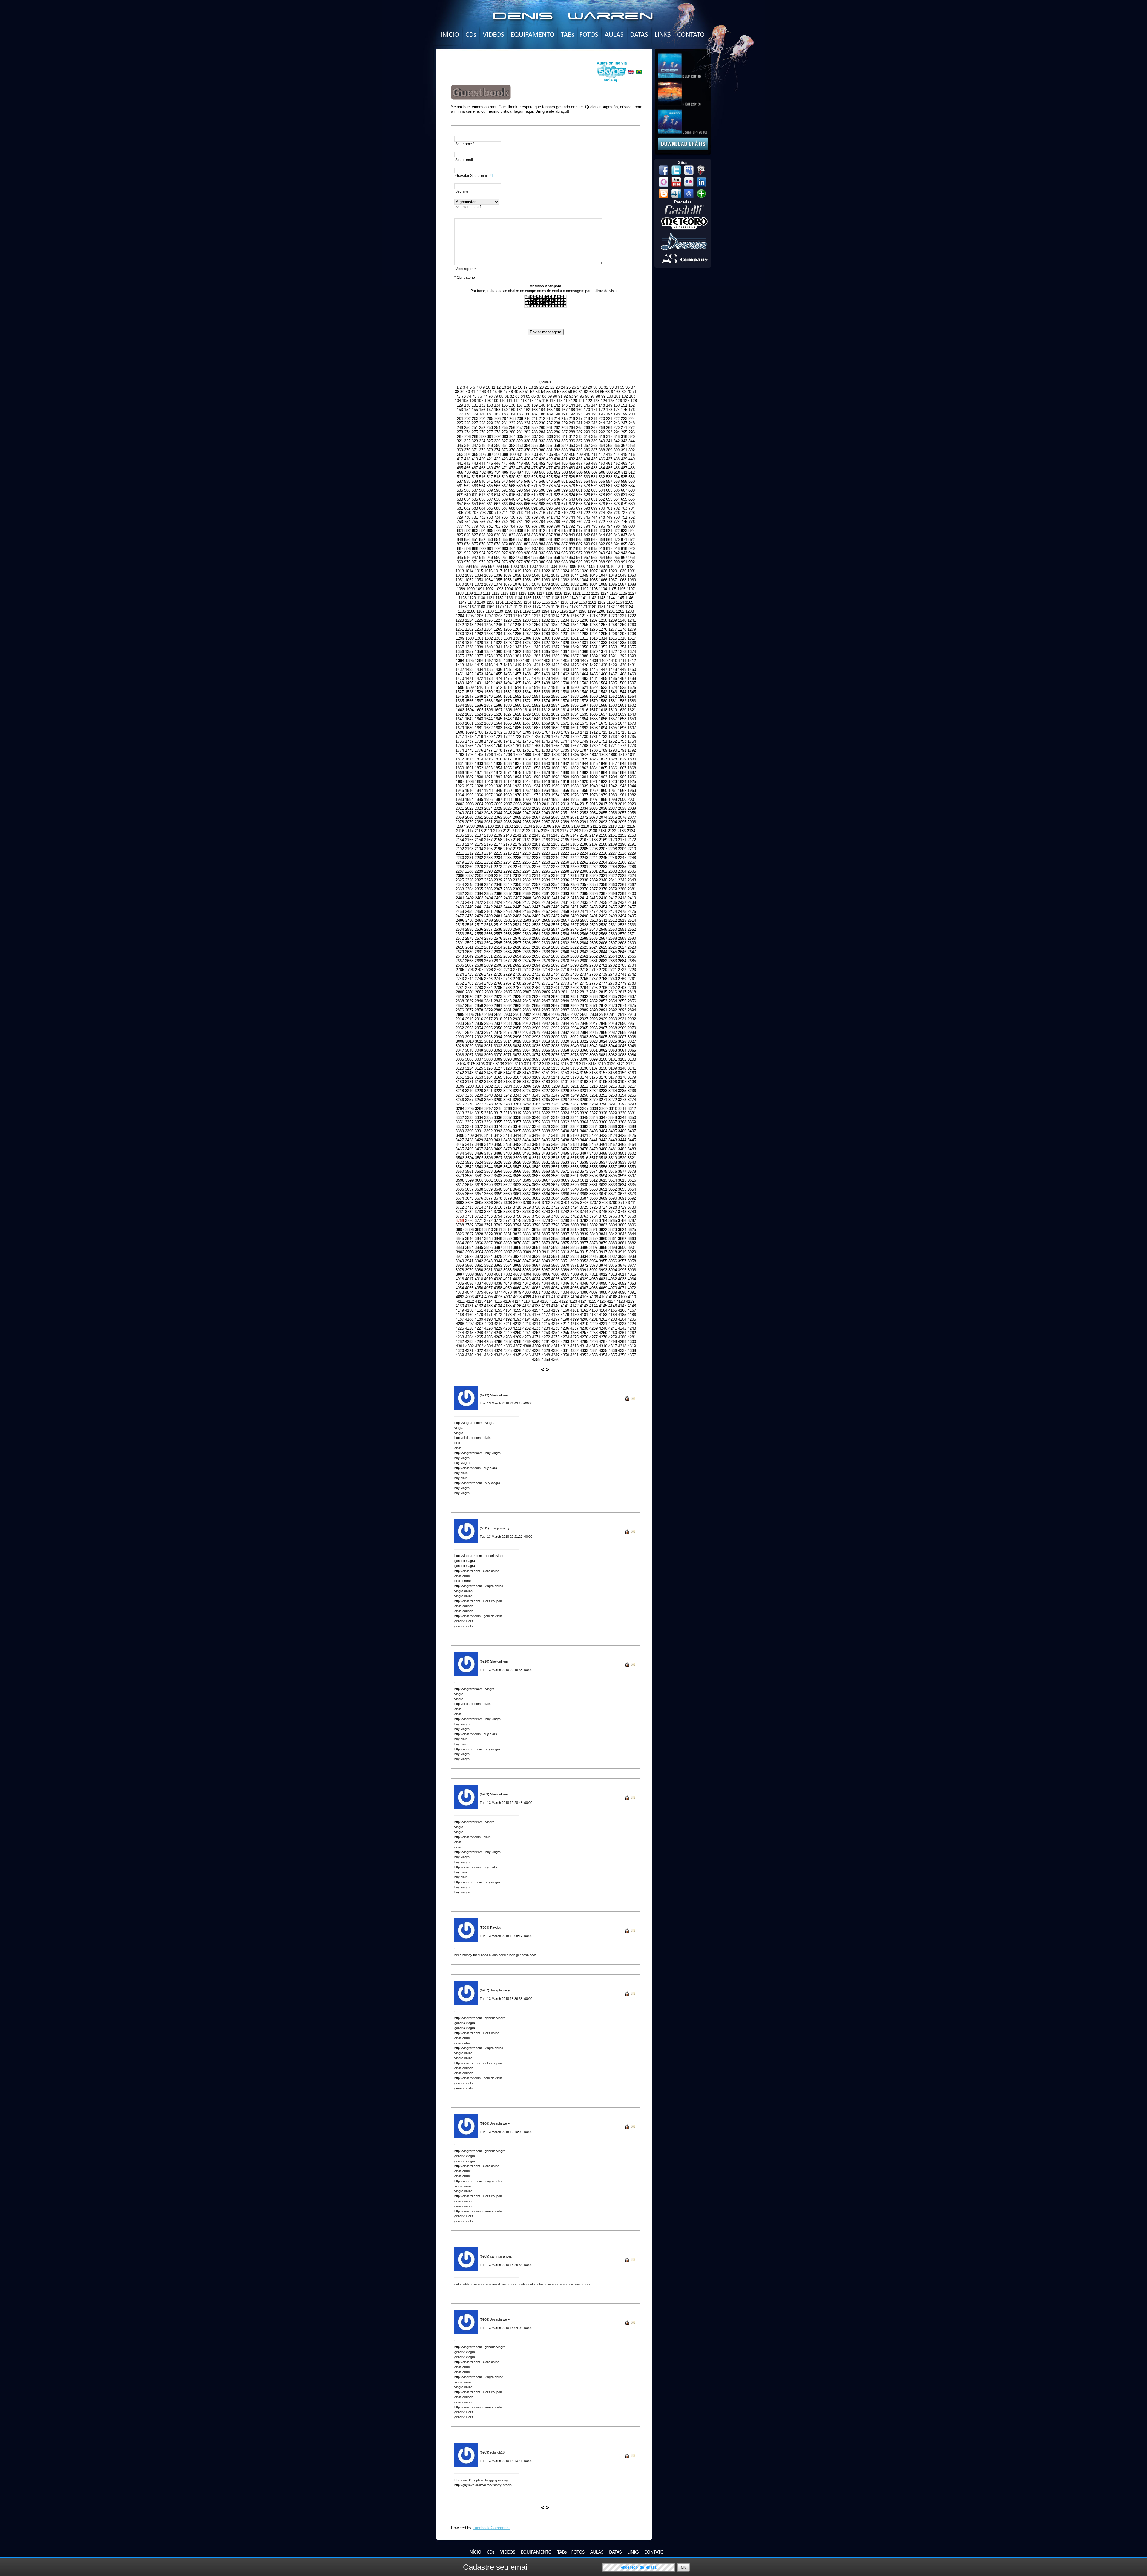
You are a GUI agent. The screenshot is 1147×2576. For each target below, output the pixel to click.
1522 (594, 687)
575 (564, 486)
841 (579, 535)
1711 (584, 732)
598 (557, 490)
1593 (546, 705)
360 (572, 446)
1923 (613, 782)
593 (520, 490)
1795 (479, 755)
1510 (479, 687)
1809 (613, 755)
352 (512, 446)
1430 (622, 665)
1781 (527, 750)
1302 (489, 638)
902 (497, 549)
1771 (613, 746)
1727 (555, 737)
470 (497, 468)
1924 (622, 782)
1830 (632, 759)
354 (527, 446)
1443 (565, 670)
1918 (565, 782)
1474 (498, 678)
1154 (527, 602)
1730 (584, 737)
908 (542, 549)
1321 (488, 643)
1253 (565, 625)
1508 (460, 687)
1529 (479, 692)
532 (602, 477)
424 (512, 459)
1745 (546, 741)
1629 (527, 714)
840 (572, 535)
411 (594, 454)
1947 (479, 791)
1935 (546, 786)
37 (633, 387)
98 (598, 396)
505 (580, 472)
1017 (498, 571)
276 (482, 432)
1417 (498, 665)
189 (549, 414)
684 (482, 508)
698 (587, 508)
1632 (555, 714)
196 (602, 414)
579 (594, 486)
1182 (611, 607)
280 (512, 432)
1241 (632, 620)
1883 (594, 773)
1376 (469, 656)
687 (505, 508)
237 (549, 423)
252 (482, 428)
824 (632, 531)
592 (512, 490)
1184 (629, 607)
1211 (527, 616)
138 (527, 405)
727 (624, 513)
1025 (574, 571)
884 (542, 544)
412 (602, 454)
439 (624, 459)
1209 (508, 616)
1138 (555, 598)
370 (467, 450)
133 (490, 405)
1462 (565, 674)
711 (505, 513)
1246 (498, 625)
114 (531, 401)
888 (572, 544)
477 (549, 468)
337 (579, 441)
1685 (517, 728)
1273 (574, 629)
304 (512, 437)
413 (609, 454)
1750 (594, 741)
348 (482, 446)
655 (624, 499)
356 (542, 446)
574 (557, 486)
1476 (517, 678)
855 (505, 540)
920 (632, 549)
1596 (574, 705)
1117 (540, 593)
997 (491, 566)
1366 (555, 652)
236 (542, 423)
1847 (613, 764)
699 (594, 508)
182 (497, 414)
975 (505, 562)
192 (572, 414)
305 (520, 437)
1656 (603, 719)
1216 (574, 616)
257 (520, 428)
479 (564, 468)
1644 (488, 719)
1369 (584, 652)
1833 (479, 764)
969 (460, 562)
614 (497, 495)
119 (567, 401)
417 (460, 459)
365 (609, 446)
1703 (508, 732)
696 (572, 508)
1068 (622, 580)
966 (617, 558)
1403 (546, 661)
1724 (527, 737)
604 (602, 490)
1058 (527, 580)
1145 (620, 598)
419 (475, 459)
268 (602, 428)
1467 (613, 674)
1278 (622, 629)
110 (502, 401)
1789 (603, 750)
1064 (584, 580)
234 (527, 423)
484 (602, 468)
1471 (469, 678)
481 (579, 468)
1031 (632, 571)
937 (579, 553)
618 (527, 495)
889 (579, 544)
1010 (610, 566)
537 (460, 481)
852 (482, 540)
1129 (472, 598)
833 (520, 535)
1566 (469, 701)
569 (520, 486)
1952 (527, 791)
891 (594, 544)
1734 (622, 737)
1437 (507, 670)
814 (557, 531)
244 (602, 423)
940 (602, 553)
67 (613, 392)
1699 (470, 732)
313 (579, 437)
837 (549, 535)
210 (527, 419)
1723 (517, 737)
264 (572, 428)
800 (632, 526)
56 (554, 392)
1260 (632, 625)
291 (594, 432)
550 (557, 481)
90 (555, 396)
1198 (582, 611)
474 (527, 468)
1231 (536, 620)
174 (617, 410)
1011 (620, 566)
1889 (469, 777)
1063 (574, 580)
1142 (592, 598)
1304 (508, 638)
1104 (603, 589)
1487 (622, 678)
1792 (632, 750)
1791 (622, 750)
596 (542, 490)
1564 (632, 696)
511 (624, 472)
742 (557, 517)
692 (542, 508)
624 (572, 495)
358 (557, 446)
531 (594, 477)
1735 (632, 737)
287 (564, 432)
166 (557, 410)
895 (624, 544)
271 (624, 428)
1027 (594, 571)
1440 (536, 670)
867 (594, 540)
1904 (613, 777)
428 (542, 459)
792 (572, 526)
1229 (517, 620)
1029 (613, 571)
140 (542, 405)
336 (572, 441)
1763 (536, 746)
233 (520, 423)
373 (490, 450)
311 (565, 437)
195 (594, 414)
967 (624, 558)
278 (497, 432)
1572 (527, 701)
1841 (555, 764)
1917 (555, 782)
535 (624, 477)
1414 (469, 665)
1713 (603, 732)
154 (467, 410)
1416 (488, 665)
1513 (507, 687)
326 (497, 441)
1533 (517, 692)
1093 (499, 589)
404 (542, 454)
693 (549, 508)
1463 (574, 674)
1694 (603, 728)
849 (460, 540)
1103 (594, 589)
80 (501, 396)
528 (572, 477)
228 (482, 423)
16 (520, 387)
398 (497, 454)
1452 (469, 674)
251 (475, 428)
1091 (480, 589)
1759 (498, 746)
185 (520, 414)
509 (609, 472)
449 (520, 463)
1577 (574, 701)
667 (535, 504)
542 (497, 481)
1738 (479, 741)
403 (535, 454)
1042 (555, 575)
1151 (500, 602)
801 (460, 531)
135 (505, 405)
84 (523, 396)
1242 (460, 625)
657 (460, 504)
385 (579, 450)
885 (549, 544)
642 (527, 499)
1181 (601, 607)
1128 (463, 598)
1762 (527, 746)
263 (564, 428)
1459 (536, 674)
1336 (632, 643)
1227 (498, 620)
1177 (564, 607)
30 (595, 387)
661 (490, 504)
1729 (574, 737)
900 (483, 549)
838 (557, 535)
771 (594, 522)
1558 (574, 696)
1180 (592, 607)
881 (520, 544)
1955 (555, 791)
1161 (592, 602)
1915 (536, 782)
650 (587, 499)
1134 (518, 598)
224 (632, 419)
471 (505, 468)
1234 (565, 620)
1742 (517, 741)
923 (475, 553)
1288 (536, 634)
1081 (565, 584)
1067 (613, 580)
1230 (527, 620)
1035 (488, 575)
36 (628, 387)
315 (594, 437)
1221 (622, 616)
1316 (622, 638)
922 (467, 553)
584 (632, 486)
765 (549, 522)
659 (475, 504)
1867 (622, 768)
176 (632, 410)
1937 (565, 786)
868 (602, 540)
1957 (574, 791)
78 (490, 396)
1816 (498, 759)
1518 (555, 687)
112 (516, 401)
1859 (546, 768)
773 (609, 522)
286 (557, 432)
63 (591, 392)
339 (594, 441)
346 (467, 446)
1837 (517, 764)
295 (624, 432)
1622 (460, 714)
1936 (555, 786)
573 (549, 486)
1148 (472, 602)
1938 (574, 786)
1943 (622, 786)
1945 (460, 791)
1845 (594, 764)
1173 (527, 607)
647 (564, 499)
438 (617, 459)
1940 (594, 786)
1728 (565, 737)
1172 (518, 607)
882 (527, 544)
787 (535, 526)
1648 (527, 719)
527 (564, 477)
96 (587, 396)
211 (535, 419)
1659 (632, 719)
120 (574, 401)
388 (602, 450)
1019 (517, 571)
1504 (603, 683)
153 (460, 410)
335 (564, 441)
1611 (536, 710)
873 (460, 544)
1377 (479, 656)
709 (490, 513)
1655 (594, 719)
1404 (556, 661)
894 (617, 544)
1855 (507, 768)
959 (564, 558)
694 (557, 508)
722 (587, 513)
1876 (527, 773)
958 (557, 558)
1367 (565, 652)
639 (505, 499)
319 (624, 437)
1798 (508, 755)
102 (625, 396)
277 (490, 432)
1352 (603, 647)
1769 (594, 746)
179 (475, 414)
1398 (498, 661)
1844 (584, 764)
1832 (469, 764)
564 (482, 486)
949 (490, 558)
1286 (517, 634)
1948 (488, 791)
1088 (632, 584)
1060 (546, 580)
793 (579, 526)
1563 (622, 696)
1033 (469, 575)
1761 (517, 746)
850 (467, 540)
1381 (517, 656)
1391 (613, 656)
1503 (594, 683)
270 (617, 428)
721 (579, 513)
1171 (509, 607)
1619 (613, 710)
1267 (517, 629)
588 (482, 490)
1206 (479, 616)
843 (594, 535)
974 (497, 562)
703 (624, 508)
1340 (488, 647)
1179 (583, 607)
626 (587, 495)
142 (557, 405)
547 (535, 481)
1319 (469, 643)
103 (632, 396)
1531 (498, 692)
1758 (488, 746)
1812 (460, 759)
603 (594, 490)
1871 (479, 773)
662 (497, 504)
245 (609, 423)
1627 (507, 714)
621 (549, 495)
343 (624, 441)
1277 (613, 629)
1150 (490, 602)
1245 (488, 625)
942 (617, 553)
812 (542, 531)
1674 (594, 723)
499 (535, 472)
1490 (469, 683)
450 (527, 463)
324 (482, 441)
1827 (603, 759)
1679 (460, 728)
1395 (470, 661)
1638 (613, 714)
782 (497, 526)
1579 (594, 701)
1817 (507, 759)
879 (505, 544)
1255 (584, 625)
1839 (536, 764)
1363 (527, 652)
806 (497, 531)
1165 (629, 602)
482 (587, 468)
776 (632, 522)
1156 (546, 602)
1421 (536, 665)
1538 (565, 692)
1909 (479, 782)
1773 (632, 746)
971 (475, 562)
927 (505, 553)
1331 (584, 643)
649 (579, 499)
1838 (527, 764)
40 (468, 392)
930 (527, 553)
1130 (481, 598)
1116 (531, 593)
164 (542, 410)
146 (587, 405)
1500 (565, 683)
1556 (555, 696)
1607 (498, 710)
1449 (622, 670)
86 (533, 396)
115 (538, 401)
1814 (479, 759)
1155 (537, 602)
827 (475, 535)
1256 (594, 625)
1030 (622, 571)
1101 (575, 589)
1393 (632, 656)
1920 (584, 782)
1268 (527, 629)
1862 (574, 768)
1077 (527, 584)
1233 (555, 620)
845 (609, 535)
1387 (574, 656)
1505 (613, 683)
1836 (507, 764)
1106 (621, 589)
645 (549, 499)
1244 (479, 625)
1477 (527, 678)
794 (587, 526)
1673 (584, 723)
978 (527, 562)
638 (497, 499)
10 (488, 387)
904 (512, 549)
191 (564, 414)
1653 (574, 719)
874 (467, 544)
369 (460, 450)
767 (564, 522)
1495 (517, 683)
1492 (488, 683)
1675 (603, 723)
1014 (469, 571)
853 (490, 540)
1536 (546, 692)
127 (626, 401)
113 (524, 401)
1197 (573, 611)
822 (617, 531)
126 (619, 401)
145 (579, 405)
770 (587, 522)
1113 (505, 593)
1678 (632, 723)
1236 (584, 620)
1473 (488, 678)
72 (458, 396)
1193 (536, 611)
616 (512, 495)
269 (609, 428)
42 (479, 392)
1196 (564, 611)
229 (490, 423)
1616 (584, 710)
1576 (565, 701)
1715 (622, 732)
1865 (603, 768)
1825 (584, 759)
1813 (469, 759)
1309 (556, 638)
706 (468, 513)
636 (482, 499)
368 (632, 446)
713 (520, 513)
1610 (527, 710)
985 (579, 562)
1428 (603, 665)
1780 (517, 750)
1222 (632, 616)
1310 (565, 638)
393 (460, 454)
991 (624, 562)
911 (565, 549)
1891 (488, 777)
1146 (629, 598)
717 (549, 513)
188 (542, 414)
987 (594, 562)
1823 (565, 759)
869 (609, 540)
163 (535, 410)
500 (542, 472)
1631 (546, 714)
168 (572, 410)
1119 (558, 593)
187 (535, 414)
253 (490, 428)
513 (460, 477)
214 (557, 419)
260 (542, 428)
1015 (479, 571)
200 (632, 414)
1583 (632, 701)
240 (572, 423)
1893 (507, 777)
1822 (555, 759)
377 (520, 450)
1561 (603, 696)
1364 (536, 652)
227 (475, 423)
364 (602, 446)
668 (542, 504)
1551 (507, 696)
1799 (517, 755)
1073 (488, 584)
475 (535, 468)
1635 (584, 714)
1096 (528, 589)
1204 (460, 616)
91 (560, 396)
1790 (613, 750)
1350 (584, 647)
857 (520, 540)
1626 (498, 714)
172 (602, 410)
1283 (488, 634)
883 (535, 544)
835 (535, 535)
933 (549, 553)
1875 (517, 773)
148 (602, 405)
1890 (479, 777)
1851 (469, 768)
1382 (527, 656)
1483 (584, 678)
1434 (479, 670)
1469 (632, 674)
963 (594, 558)
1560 (594, 696)
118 (559, 401)
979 (535, 562)
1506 (622, 683)
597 (549, 490)
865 (579, 540)
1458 (527, 674)
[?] (491, 176)
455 (564, 463)
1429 (613, 665)
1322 (498, 643)
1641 (460, 719)
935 (564, 553)
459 (594, 463)
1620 (622, 710)
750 (617, 517)
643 (535, 499)
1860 (555, 768)
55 (548, 392)
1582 (622, 701)
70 (629, 392)
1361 (507, 652)
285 (549, 432)
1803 (556, 755)
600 (572, 490)
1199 (592, 611)
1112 (496, 593)
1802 (546, 755)
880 (512, 544)
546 (527, 481)
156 (482, 410)
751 (624, 517)
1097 (537, 589)
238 (557, 423)
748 (602, 517)
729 (460, 517)
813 (549, 531)
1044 (574, 575)
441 (460, 463)
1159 (574, 602)
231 (505, 423)
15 (515, 387)
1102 (584, 589)
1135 (527, 598)
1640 (632, 714)
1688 (546, 728)
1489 (460, 683)
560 (632, 481)
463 (624, 463)
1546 (460, 696)
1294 (594, 634)
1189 (499, 611)
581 (609, 486)
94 (576, 396)
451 (535, 463)
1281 (469, 634)
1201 (611, 611)
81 (507, 396)
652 (602, 499)
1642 (469, 719)
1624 (479, 714)
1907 (460, 782)
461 (609, 463)
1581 (613, 701)
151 (624, 405)
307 (535, 437)
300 (483, 437)
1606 (489, 710)
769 (579, 522)
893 (609, 544)
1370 (594, 652)
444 (482, 463)
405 (550, 454)
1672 (574, 723)
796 (602, 526)
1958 (584, 791)
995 (476, 566)
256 (512, 428)
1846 (603, 764)
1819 (527, 759)
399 (505, 454)
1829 (622, 759)
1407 (584, 661)
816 (572, 531)
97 (593, 396)
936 (572, 553)
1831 (460, 764)
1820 (536, 759)
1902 (594, 777)
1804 (565, 755)
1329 (565, 643)
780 (482, 526)
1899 (565, 777)
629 (609, 495)
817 (579, 531)
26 (574, 387)
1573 (536, 701)
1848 (622, 764)
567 (505, 486)
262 (557, 428)
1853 (488, 768)
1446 (594, 670)
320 (632, 437)
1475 (507, 678)
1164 (620, 602)
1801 (536, 755)
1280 (460, 634)
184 (512, 414)
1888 (460, 777)
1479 (546, 678)
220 (602, 419)
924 (482, 553)
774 (617, 522)
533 (609, 477)
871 (624, 540)
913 (579, 549)
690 (527, 508)
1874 (507, 773)
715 (535, 513)
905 (520, 549)
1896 (536, 777)
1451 (460, 674)
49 (516, 392)
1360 (498, 652)
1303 (498, 638)
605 (609, 490)
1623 (469, 714)
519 (505, 477)
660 (482, 504)
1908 (470, 782)
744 (572, 517)
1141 (583, 598)
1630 (536, 714)
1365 (546, 652)
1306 (527, 638)
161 (520, 410)
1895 (527, 777)
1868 (632, 768)
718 (557, 513)
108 (488, 401)
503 (565, 472)
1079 (546, 584)
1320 (479, 643)
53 (538, 392)
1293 (584, 634)
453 (549, 463)
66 (608, 392)
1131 (490, 598)
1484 (594, 678)
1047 (603, 575)
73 (464, 396)
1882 (584, 773)
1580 (603, 701)
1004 (553, 566)
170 (587, 410)
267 (594, 428)
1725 (536, 737)
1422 (546, 665)
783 (505, 526)
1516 (536, 687)
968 (632, 558)
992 (632, 562)
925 (490, 553)
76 (480, 396)
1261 (460, 629)
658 (467, 504)
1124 (604, 593)
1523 (603, 687)
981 (549, 562)
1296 (613, 634)
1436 (498, 670)
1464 (584, 674)
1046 (594, 575)
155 (475, 410)
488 (632, 468)
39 (462, 392)
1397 (489, 661)
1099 (556, 589)
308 (542, 437)
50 (522, 392)
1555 (546, 696)
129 (460, 405)
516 (482, 477)
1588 (498, 705)
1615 (574, 710)
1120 (567, 593)
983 (564, 562)
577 (579, 486)
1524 (613, 687)
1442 (555, 670)
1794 (470, 755)
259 (535, 428)
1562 (613, 696)
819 (594, 531)
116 (545, 401)
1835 (498, 764)
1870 (469, 773)
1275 (594, 629)
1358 (479, 652)
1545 (632, 692)
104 (458, 401)
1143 (601, 598)
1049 (622, 575)
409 (580, 454)
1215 (565, 616)
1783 (546, 750)
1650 (546, 719)
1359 (488, 652)
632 (632, 495)
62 (586, 392)
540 (482, 481)
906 (527, 549)
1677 (622, 723)
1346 (546, 647)
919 (624, 549)
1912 (507, 782)
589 (490, 490)
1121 (577, 593)
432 (572, 459)
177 (460, 414)
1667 (527, 723)
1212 (536, 616)
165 (549, 410)
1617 (594, 710)
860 (542, 540)
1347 (555, 647)
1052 (469, 580)
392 (632, 450)
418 (467, 459)
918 (617, 549)
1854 (498, 768)
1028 (603, 571)
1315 (613, 638)
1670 (555, 723)
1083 (584, 584)
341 (609, 441)
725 (609, 513)
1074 (498, 584)
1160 (583, 602)
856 (512, 540)
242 (587, 423)
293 (609, 432)
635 (475, 499)
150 (617, 405)
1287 (527, 634)
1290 (555, 634)
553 (579, 481)
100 (610, 396)
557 (609, 481)
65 (602, 392)
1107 (631, 589)
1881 (574, 773)
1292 (574, 634)
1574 (546, 701)
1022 (546, 571)
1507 (632, 683)
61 (581, 392)
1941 (603, 786)
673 (579, 504)
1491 (479, 683)
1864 (594, 768)
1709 (565, 732)
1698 (460, 732)
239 (564, 423)
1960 (603, 791)
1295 (603, 634)
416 (632, 454)
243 (594, 423)
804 (483, 531)
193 (579, 414)
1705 (527, 732)
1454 (488, 674)
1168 (481, 607)
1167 (472, 607)
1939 (584, 786)
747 (594, 517)
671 (564, 504)
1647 (517, 719)
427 (535, 459)
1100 (566, 589)
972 (482, 562)
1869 (460, 773)
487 (624, 468)
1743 (527, 741)
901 (490, 549)
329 (520, 441)
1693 (594, 728)
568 (512, 486)
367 (624, 446)
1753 (622, 741)
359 (564, 446)
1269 (536, 629)
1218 (594, 616)
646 (557, 499)
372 (482, 450)
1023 (555, 571)
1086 (613, 584)
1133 (509, 598)
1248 (517, 625)
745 (579, 517)
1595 (565, 705)
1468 (622, 674)
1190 (508, 611)
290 (587, 432)
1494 (507, 683)
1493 (498, 683)
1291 (565, 634)
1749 (584, 741)
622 (557, 495)
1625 (488, 714)
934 (557, 553)
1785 (565, 750)
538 (467, 481)
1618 (603, 710)
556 (602, 481)
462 (617, 463)
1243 (469, 625)
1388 (584, 656)
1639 (622, 714)
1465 (594, 674)
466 (467, 468)
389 (609, 450)
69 (624, 392)
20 (542, 387)
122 (589, 401)
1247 (507, 625)
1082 (574, 584)
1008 (591, 566)
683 (475, 508)
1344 (527, 647)
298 (468, 437)
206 (497, 419)
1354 (622, 647)
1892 (498, 777)
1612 (546, 710)
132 (482, 405)
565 (490, 486)
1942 (613, 786)
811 (535, 531)
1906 (632, 777)
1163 (611, 602)
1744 (536, 741)
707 (475, 513)
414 (617, 454)
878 (497, 544)
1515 (527, 687)
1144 (611, 598)
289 (579, 432)
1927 (469, 786)
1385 (555, 656)
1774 (460, 750)
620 (542, 495)
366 (617, 446)
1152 (509, 602)
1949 (498, 791)
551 (564, 481)
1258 (613, 625)
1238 (603, 620)
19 (536, 387)
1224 (469, 620)
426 (527, 459)
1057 (517, 580)
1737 (469, 741)
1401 (527, 661)
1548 (479, 696)
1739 (488, 741)
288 (572, 432)
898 (468, 549)
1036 (498, 575)
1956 (565, 791)
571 (535, 486)
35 (622, 387)
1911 (498, 782)
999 (506, 566)
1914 (527, 782)
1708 (556, 732)
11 (493, 387)
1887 (632, 773)
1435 (488, 670)
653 (609, 499)
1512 (498, 687)
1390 (603, 656)
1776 (479, 750)
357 (549, 446)
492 (483, 472)
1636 (594, 714)
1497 (536, 683)
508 (602, 472)
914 (587, 549)
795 (594, 526)
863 (564, 540)
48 (511, 392)
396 (483, 454)
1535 (536, 692)
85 (528, 396)
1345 (536, 647)
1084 (594, 584)
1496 (527, 683)
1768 (584, 746)
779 (475, 526)
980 (542, 562)
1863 (584, 768)
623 (564, 495)
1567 (479, 701)
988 (602, 562)
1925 (632, 782)
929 (520, 553)
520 (512, 477)
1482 (574, 678)
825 (460, 535)
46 (500, 392)
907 (535, 549)
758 (497, 522)
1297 (622, 634)
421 (490, 459)
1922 (603, 782)
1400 (517, 661)
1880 (565, 773)
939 (594, 553)
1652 (565, 719)
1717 (460, 737)
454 (557, 463)
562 (467, 486)
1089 (461, 589)
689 (520, 508)
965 (609, 558)
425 (520, 459)
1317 (632, 638)
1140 (574, 598)
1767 (574, 746)
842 (587, 535)
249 (460, 428)
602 (587, 490)
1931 (507, 786)
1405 (565, 661)
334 (557, 441)
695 (564, 508)
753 (460, 522)
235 (535, 423)
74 (469, 396)
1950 (507, 791)
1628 (517, 714)
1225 (479, 620)
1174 (537, 607)
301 (490, 437)
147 (594, 405)
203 (475, 419)
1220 (613, 616)
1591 (527, 705)
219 (594, 419)
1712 (594, 732)
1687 (536, 728)
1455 (498, 674)
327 (505, 441)
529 (579, 477)
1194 (545, 611)
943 (624, 553)
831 (505, 535)
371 (475, 450)
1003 (543, 566)
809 (520, 531)
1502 (584, 683)
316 (602, 437)
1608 (508, 710)
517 (490, 477)
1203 (630, 611)
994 (469, 566)
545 (520, 481)
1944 (632, 786)
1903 (603, 777)
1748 (574, 741)
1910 (489, 782)
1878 (546, 773)
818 (587, 531)
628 (602, 495)
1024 (565, 571)
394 (468, 454)
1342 (507, 647)
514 (467, 477)
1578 (584, 701)
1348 (565, 647)
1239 (613, 620)
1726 (546, 737)
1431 (632, 665)
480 (572, 468)
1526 (632, 687)
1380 (507, 656)
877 (490, 544)
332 (542, 441)
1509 (470, 687)
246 (617, 423)
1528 (469, 692)
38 (457, 392)
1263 (479, 629)
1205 (470, 616)
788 (542, 526)
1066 (603, 580)
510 (617, 472)
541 (490, 481)
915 (594, 549)
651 (594, 499)
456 (572, 463)
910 (557, 549)
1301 (479, 638)
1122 (586, 593)
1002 (534, 566)
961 (579, 558)
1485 (603, 678)
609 (460, 495)
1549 (488, 696)
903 (505, 549)
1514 (517, 687)
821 (609, 531)
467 (475, 468)
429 (549, 459)
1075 (507, 584)
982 (557, 562)
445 (490, 463)
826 (467, 535)
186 (527, 414)
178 (467, 414)
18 (531, 387)
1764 (546, 746)
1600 (613, 705)
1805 (575, 755)
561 (460, 486)
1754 (632, 741)
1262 (469, 629)
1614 (565, 710)
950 (497, 558)
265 (579, 428)
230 (497, 423)
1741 (507, 741)
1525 (622, 687)
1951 (517, 791)
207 (505, 419)
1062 (565, 580)
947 (475, 558)
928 (512, 553)
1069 (632, 580)
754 (467, 522)
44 (489, 392)
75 (474, 396)
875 (475, 544)
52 (532, 392)
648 (572, 499)
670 (557, 504)
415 (624, 454)
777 (460, 526)
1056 (507, 580)
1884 (603, 773)
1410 (613, 661)
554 (587, 481)
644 (542, 499)
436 (602, 459)
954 (527, 558)
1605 (479, 710)
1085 (603, 584)
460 (602, 463)
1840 (546, 764)
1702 (498, 732)
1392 (622, 656)
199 (624, 414)
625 (579, 495)
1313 (594, 638)
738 (527, 517)
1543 (613, 692)
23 (558, 387)
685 (490, 508)
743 (564, 517)
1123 (595, 593)
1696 (622, 728)
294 (617, 432)
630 (617, 495)
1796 (489, 755)
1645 (498, 719)
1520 (574, 687)
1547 (469, 696)
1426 (584, 665)
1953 (536, 791)
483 (594, 468)
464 (632, 463)
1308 (546, 638)
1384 (546, 656)
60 (575, 392)
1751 (603, 741)
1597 (584, 705)
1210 (517, 616)
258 (527, 428)
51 (527, 392)
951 (505, 558)
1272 (565, 629)
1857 (527, 768)
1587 (488, 705)
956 (542, 558)
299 (475, 437)
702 (617, 508)
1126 (623, 593)
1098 (547, 589)
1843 (574, 764)
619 (535, 495)
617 (520, 495)
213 (549, 419)
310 (557, 437)
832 (512, 535)
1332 (594, 643)
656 (632, 499)
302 (497, 437)
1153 (518, 602)
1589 (507, 705)
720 (572, 513)
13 (504, 387)
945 (460, 558)
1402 (536, 661)
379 (535, 450)
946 (467, 558)
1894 (517, 777)
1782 (536, 750)
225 (460, 423)
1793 (460, 755)
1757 (479, 746)
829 (490, 535)
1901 (584, 777)
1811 (632, 755)
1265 (498, 629)
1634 (574, 714)
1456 (507, 674)
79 (496, 396)
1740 (498, 741)
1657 (613, 719)
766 (557, 522)
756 (482, 522)
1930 (498, 786)
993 (461, 566)
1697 (632, 728)
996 (484, 566)
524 (542, 477)
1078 (536, 584)
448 (512, 463)
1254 (574, 625)
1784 (555, 750)
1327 (546, 643)
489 (460, 472)
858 (527, 540)
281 (520, 432)
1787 (584, 750)
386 (587, 450)
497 (520, 472)
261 (549, 428)
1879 (555, 773)
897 (460, 549)
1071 (469, 584)
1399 (508, 661)
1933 (527, 786)
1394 (460, 661)
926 (497, 553)
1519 (565, 687)
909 (550, 549)
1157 (555, 602)
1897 (546, 777)
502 (557, 472)
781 (490, 526)
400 (512, 454)
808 (512, 531)
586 (467, 490)
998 (499, 566)
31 (601, 387)
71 (634, 392)
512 (632, 472)
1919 (574, 782)
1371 (603, 652)
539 (475, 481)
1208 (498, 616)
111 (509, 401)
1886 (622, 773)
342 (617, 441)
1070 (460, 584)
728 (632, 513)
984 (572, 562)
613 (490, 495)
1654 (584, 719)
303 (505, 437)
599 (564, 490)
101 (617, 396)
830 (497, 535)
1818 (517, 759)
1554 (536, 696)
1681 (479, 728)
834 (527, 535)
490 (468, 472)
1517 (546, 687)
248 (632, 423)
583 (624, 486)
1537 (555, 692)
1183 (620, 607)
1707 (546, 732)
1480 (555, 678)
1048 (613, 575)
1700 (479, 732)
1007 (582, 566)
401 (520, 454)
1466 (603, 674)
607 (624, 490)
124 (604, 401)
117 (552, 401)
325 (490, 441)
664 (512, 504)
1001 (524, 566)
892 (602, 544)
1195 (555, 611)
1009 (601, 566)
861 (549, 540)
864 (572, 540)
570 (527, 486)
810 (527, 531)
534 (617, 477)
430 (557, 459)
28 (585, 387)
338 (587, 441)
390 (617, 450)
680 (632, 504)
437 (609, 459)
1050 (632, 575)
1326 (536, 643)
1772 (622, 746)
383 (564, 450)
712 (512, 513)
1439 (527, 670)
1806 (584, 755)
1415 (479, 665)
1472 (479, 678)
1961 (613, 791)
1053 (479, 580)
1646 (507, 719)
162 (527, 410)
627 (594, 495)
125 (611, 401)
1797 (498, 755)
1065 (594, 580)
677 (609, 504)
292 (602, 432)
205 (490, 419)
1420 (527, 665)
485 (609, 468)
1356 (460, 652)
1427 (594, 665)
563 (475, 486)
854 (497, 540)
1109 (469, 593)
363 (594, 446)
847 (624, 535)
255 (505, 428)
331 (535, 441)
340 (602, 441)
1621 (632, 710)
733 (490, 517)
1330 (574, 643)
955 (535, 558)
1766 (565, 746)
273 (460, 432)
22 (552, 387)
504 (572, 472)
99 (603, 396)
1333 (603, 643)
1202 (620, 611)
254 (497, 428)
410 (587, 454)
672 (572, 504)
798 (617, 526)
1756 (469, 746)
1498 (546, 683)
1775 (469, 750)
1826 (594, 759)
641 (520, 499)
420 (482, 459)
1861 (565, 768)
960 (572, 558)
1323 (507, 643)
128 (634, 401)
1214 (555, 616)
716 (542, 513)
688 (512, 508)
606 (617, 490)
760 (512, 522)
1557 (565, 696)
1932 (517, 786)
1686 (527, 728)
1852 (479, 768)
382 (557, 450)
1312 (584, 638)
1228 (507, 620)
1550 (498, 696)
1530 (488, 692)
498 (527, 472)
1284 (498, 634)
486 (617, 468)
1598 (594, 705)
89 (550, 396)
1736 (460, 741)
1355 (632, 647)
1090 (470, 589)
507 (595, 472)
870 (617, 540)
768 (572, 522)
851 (475, 540)
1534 (527, 692)
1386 (565, 656)
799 (624, 526)
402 (527, 454)
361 (579, 446)
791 (564, 526)
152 (632, 405)
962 (587, 558)
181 (490, 414)
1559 (584, 696)
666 (527, 504)
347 (475, 446)
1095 (518, 589)
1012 (629, 566)
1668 (536, 723)
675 (594, 504)
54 (543, 392)
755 (475, 522)
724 (602, 513)
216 (572, 419)
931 (535, 553)
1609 (517, 710)
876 (482, 544)
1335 (622, 643)
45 (495, 392)
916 (602, 549)
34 (617, 387)
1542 (603, 692)
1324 (517, 643)
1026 (584, 571)
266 (587, 428)
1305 (517, 638)
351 (505, 446)
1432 (460, 670)
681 (460, 508)
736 (512, 517)
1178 (574, 607)
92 (566, 396)
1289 (546, 634)
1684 (507, 728)
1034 (479, 575)
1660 (460, 723)
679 (624, 504)
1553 (527, 696)
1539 (574, 692)
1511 (489, 687)
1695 (613, 728)
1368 (574, 652)
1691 (574, 728)
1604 (470, 710)
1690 (565, 728)
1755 (460, 746)
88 (544, 396)
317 (609, 437)
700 (602, 508)
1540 (584, 692)
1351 (594, 647)
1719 (479, 737)
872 (632, 540)
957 (549, 558)
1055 (498, 580)
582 (617, 486)
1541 (594, 692)
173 (609, 410)
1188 (490, 611)
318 (617, 437)
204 (483, 419)
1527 (460, 692)
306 (527, 437)
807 (505, 531)
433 (579, 459)
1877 (536, 773)
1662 (479, 723)
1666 (517, 723)
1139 (564, 598)
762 (527, 522)
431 (564, 459)
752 (632, 517)
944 (632, 553)
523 (535, 477)
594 (527, 490)
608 (632, 490)
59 (570, 392)
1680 (469, 728)
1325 (527, 643)
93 (571, 396)
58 (565, 392)
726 (617, 513)
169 (579, 410)
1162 (601, 602)
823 (624, 531)
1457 (517, 674)
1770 (603, 746)
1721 (498, 737)
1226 (488, 620)
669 (549, 504)
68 (618, 392)
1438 (517, 670)
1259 (622, 625)
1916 (546, 782)
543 (505, 481)
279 (505, 432)
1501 (574, 683)
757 (490, 522)
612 (482, 495)
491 (475, 472)
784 (512, 526)
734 (497, 517)
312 (572, 437)
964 (602, 558)
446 (497, 463)
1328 (555, 643)
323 (475, 441)
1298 (632, 634)
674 (587, 504)
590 (497, 490)
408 (572, 454)
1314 (603, 638)
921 (460, 553)
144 (572, 405)
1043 (565, 575)
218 (587, 419)
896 (632, 544)
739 (535, 517)
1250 (536, 625)
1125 (614, 593)
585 (460, 490)
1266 (507, 629)
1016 (488, 571)
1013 (460, 571)
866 (587, 540)
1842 (565, 764)
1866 (613, 768)
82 (512, 396)
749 (609, 517)
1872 (488, 773)
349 (490, 446)
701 (609, 508)
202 (468, 419)
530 (587, 477)
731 (475, 517)
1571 (517, 701)
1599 (603, 705)
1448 (613, 670)
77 (485, 396)
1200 (601, 611)
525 (549, 477)
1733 (613, 737)
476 (542, 468)
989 (609, 562)
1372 (613, 652)
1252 (555, 625)
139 (535, 405)
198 (617, 414)
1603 (460, 710)
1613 (555, 710)
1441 (546, 670)
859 (535, 540)
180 (482, 414)
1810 (622, 755)
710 (497, 513)
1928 (479, 786)
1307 (536, 638)
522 (527, 477)
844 (602, 535)
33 (611, 387)
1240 (622, 620)
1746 (555, 741)
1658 (622, 719)
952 (512, 558)
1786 (574, 750)
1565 (460, 701)
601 (579, 490)
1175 (546, 607)
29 (590, 387)
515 (475, 477)
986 (587, 562)
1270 (546, 629)
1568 (488, 701)
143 (564, 405)
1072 (479, 584)
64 (597, 392)
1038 (517, 575)
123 (596, 401)
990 (617, 562)
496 (512, 472)
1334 (613, 643)
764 (542, 522)
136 (512, 405)
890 (587, 544)
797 (609, 526)
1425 (574, 665)
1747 (565, 741)
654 (617, 499)
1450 (632, 670)
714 (527, 513)
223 (624, 419)
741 (549, 517)
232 (512, 423)
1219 (603, 616)
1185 (462, 611)
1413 (460, 665)
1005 (562, 566)
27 (579, 387)
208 (512, 419)
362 (587, 446)
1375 (460, 656)
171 (594, 410)
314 (587, 437)
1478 (536, 678)
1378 (488, 656)
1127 (632, 593)
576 (572, 486)
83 (517, 396)
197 (609, 414)
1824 (574, 759)
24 (563, 387)
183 (505, 414)
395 (475, 454)
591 (505, 490)
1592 (536, 705)
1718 (469, 737)
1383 (536, 656)
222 (617, 419)
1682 (488, 728)
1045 (584, 575)
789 (549, 526)
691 (535, 508)
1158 (564, 602)
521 (520, 477)
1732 (603, 737)
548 (542, 481)
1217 (584, 616)
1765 (555, 746)
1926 (460, 786)
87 (539, 396)
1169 (490, 607)
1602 (632, 705)
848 (632, 535)
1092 (490, 589)
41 (473, 392)
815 (564, 531)
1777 (488, 750)
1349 (574, 647)
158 (497, 410)
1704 (517, 732)
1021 (536, 571)
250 (467, 428)
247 (624, 423)
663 (505, 504)
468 (482, 468)
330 (527, 441)
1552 (517, 696)
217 (579, 419)
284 (542, 432)
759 (505, 522)
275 (475, 432)
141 (549, 405)
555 (594, 481)
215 (564, 419)
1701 (489, 732)
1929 (488, 786)
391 (624, 450)
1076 (517, 584)
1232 (546, 620)
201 (460, 419)
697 (579, 508)
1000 (515, 566)
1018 (507, 571)
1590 (517, 705)
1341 (498, 647)
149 (609, 405)
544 (512, 481)
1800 (527, 755)
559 (624, 481)
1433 (469, 670)
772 (602, 522)
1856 (517, 768)
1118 (549, 593)
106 (473, 401)
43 (484, 392)
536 (632, 477)
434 (587, 459)
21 (547, 387)
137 (520, 405)
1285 (507, 634)
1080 (555, 584)
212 (542, 419)
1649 (536, 719)
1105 (612, 589)
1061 (555, 580)
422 (497, 459)
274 (467, 432)
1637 (603, 714)
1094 (509, 589)
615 (505, 495)
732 (482, 517)
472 (512, 468)
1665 (507, 723)
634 (467, 499)
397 (490, 454)
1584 (460, 705)
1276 (603, 629)
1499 (555, 683)
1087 (622, 584)
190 (557, 414)
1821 (546, 759)
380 (542, 450)
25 (568, 387)
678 (617, 504)
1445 (584, 670)
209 (520, 419)
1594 (555, 705)
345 (460, 446)
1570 (507, 701)
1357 (469, 652)
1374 (632, 652)
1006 (572, 566)
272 (632, 428)
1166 (463, 607)
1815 (488, 759)
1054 (488, 580)
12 (499, 387)
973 (490, 562)
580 (602, 486)
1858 (536, 768)
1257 (603, 625)
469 (490, 468)
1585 (469, 705)
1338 (469, 647)
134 (497, 405)
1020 (527, 571)
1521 (584, 687)
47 (505, 392)
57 (559, 392)
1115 (522, 593)
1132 (500, 598)
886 (557, 544)
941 (609, 553)
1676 (613, 723)
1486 (613, 678)
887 (564, 544)
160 (512, 410)
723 (594, 513)
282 (527, 432)
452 (542, 463)
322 (467, 441)
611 (475, 495)
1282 (479, 634)
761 (520, 522)
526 (557, 477)
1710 (575, 732)
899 (475, 549)
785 (520, 526)
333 (549, 441)
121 (581, 401)
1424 (565, 665)
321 (460, 441)
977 (520, 562)
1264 (488, 629)
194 (587, 414)
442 (467, 463)
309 (550, 437)
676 (602, 504)
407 (565, 454)
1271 (555, 629)
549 (549, 481)
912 (572, 549)
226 (467, 423)
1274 (584, 629)
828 (482, 535)
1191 (517, 611)
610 (468, 495)
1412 (632, 661)
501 (550, 472)
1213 (546, 616)
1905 (622, 777)
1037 (507, 575)
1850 (460, 768)
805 (490, 531)
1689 (555, 728)
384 (572, 450)
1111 (487, 593)
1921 (594, 782)
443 (475, 463)
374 (497, 450)
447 (505, 463)
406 (557, 454)
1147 (463, 602)
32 (606, 387)
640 (512, 499)
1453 (479, 674)
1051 (460, 580)
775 (624, 522)
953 (520, 558)
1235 (574, 620)
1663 (488, 723)
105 (465, 401)
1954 (546, 791)
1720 (488, 737)
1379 (498, 656)
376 (512, 450)
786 (527, 526)
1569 (498, 701)
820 (602, 531)
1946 (469, 791)
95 (582, 396)
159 (505, 410)
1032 (460, 575)
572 (542, 486)
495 (505, 472)
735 (505, 517)
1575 (555, 701)
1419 (517, 665)
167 (564, 410)
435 (594, 459)
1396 (479, 661)
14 (509, 387)
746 (587, 517)
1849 (632, 764)
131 (475, 405)
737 (520, 517)
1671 (565, 723)
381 (549, 450)
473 (520, 468)
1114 (513, 593)
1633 (565, 714)
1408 (594, 661)
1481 (565, 678)
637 (490, 499)
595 (535, 490)
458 (587, 463)
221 (609, 419)
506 (587, 472)
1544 (622, 692)
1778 (498, 750)
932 (542, 553)
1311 (575, 638)
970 (467, 562)
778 (467, 526)
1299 (460, 638)
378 (527, 450)
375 (505, 450)
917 (609, 549)
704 (632, 508)
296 (632, 432)
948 (482, 558)
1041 (546, 575)
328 (512, 441)
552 (572, 481)
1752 (613, 741)
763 (535, 522)
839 (564, 535)
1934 (536, 786)
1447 (603, 670)
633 (460, 499)
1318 (460, 643)
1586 (479, 705)
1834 (488, 764)
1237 (594, 620)
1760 (507, 746)
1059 (536, 580)
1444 (574, 670)
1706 (536, 732)
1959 (594, 791)
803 (475, 531)
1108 (460, 593)
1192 (527, 611)
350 (497, 446)
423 (505, 459)
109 (495, 401)
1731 (594, 737)
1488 (632, 678)
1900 (574, 777)
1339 (479, 647)
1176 (555, 607)
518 (497, 477)
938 (587, 553)
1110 (478, 593)
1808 (603, 755)
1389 (594, 656)
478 (557, 468)
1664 (498, 723)
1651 (555, 719)
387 (594, 450)
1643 (479, 719)
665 (520, 504)
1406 (575, 661)
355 (535, 446)
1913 (517, 782)
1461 (555, 674)
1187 (480, 611)
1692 (584, 728)
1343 (517, 647)
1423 (555, 665)
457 (579, 463)
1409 (603, 661)
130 (467, 405)
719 (564, 513)
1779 (507, 750)
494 (497, 472)
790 (557, 526)
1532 (507, 692)
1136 (537, 598)
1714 (613, 732)
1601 (622, 705)
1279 (632, 629)
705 (460, 513)
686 (497, 508)
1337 (460, 647)
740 (542, 517)
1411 (622, 661)
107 (480, 401)
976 (512, 562)
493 (490, 472)
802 (468, 531)
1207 (489, 616)
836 (542, 535)
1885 (613, 773)
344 (632, 441)
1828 (613, 759)
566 (497, 486)
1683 (498, 728)
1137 (546, 598)
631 (624, 495)
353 (520, 446)
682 (467, 508)
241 (579, 423)
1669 (546, 723)
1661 (469, 723)
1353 (613, 647)
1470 (460, 678)
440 (632, 459)
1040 (536, 575)
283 (535, 432)
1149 (481, 602)
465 (460, 468)
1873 (498, 773)
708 (483, 513)
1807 (594, 755)
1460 (546, 674)
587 (475, 490)
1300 (470, 638)
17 (525, 387)
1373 (622, 652)
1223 (460, 620)
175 (624, 410)
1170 (500, 607)
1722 (507, 737)
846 (617, 535)
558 (617, 481)
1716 (632, 732)
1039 (527, 575)
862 (557, 540)
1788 (594, 750)
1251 (546, 625)
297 (460, 437)
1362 (517, 652)
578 (587, 486)
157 (490, 410)
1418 (507, 665)
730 (467, 517)
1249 (527, 625)
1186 (471, 611)
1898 (555, 777)
